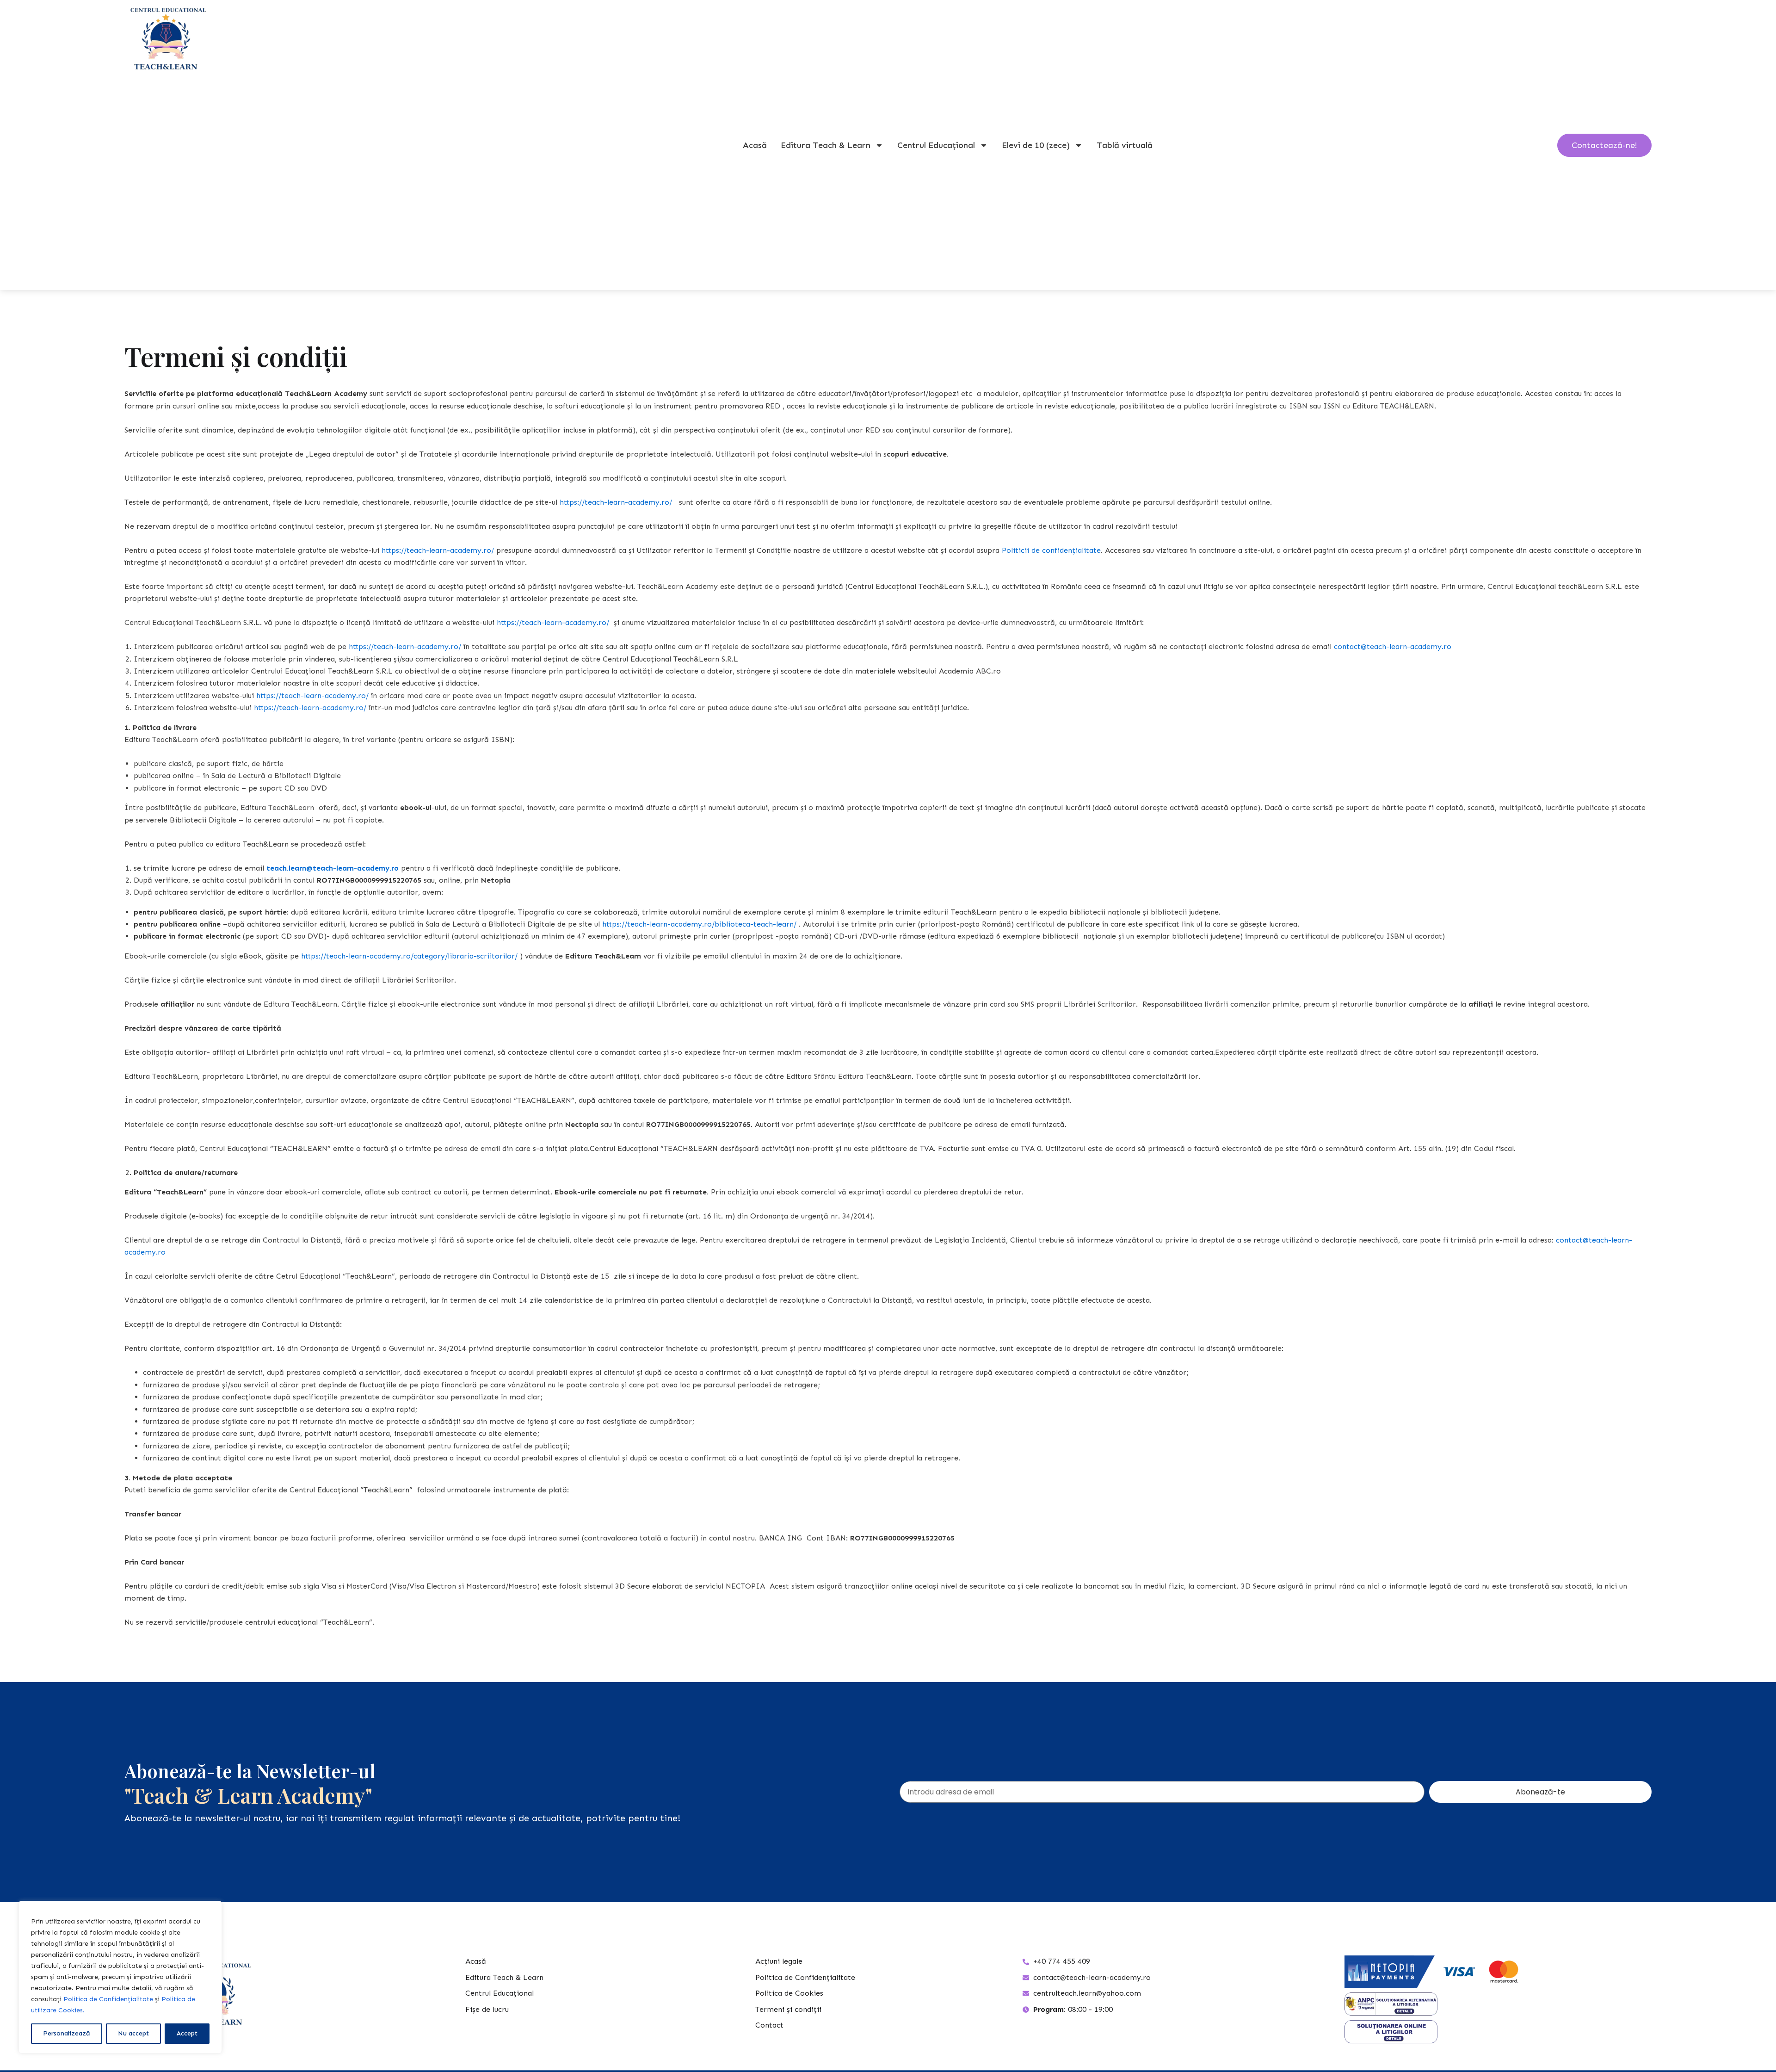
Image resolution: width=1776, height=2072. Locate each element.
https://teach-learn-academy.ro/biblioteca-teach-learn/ (699, 924)
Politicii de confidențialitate (1051, 550)
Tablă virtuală (1125, 145)
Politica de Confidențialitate (108, 1999)
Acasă (755, 145)
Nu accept (133, 2033)
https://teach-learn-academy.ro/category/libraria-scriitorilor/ (409, 956)
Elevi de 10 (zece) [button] (1036, 145)
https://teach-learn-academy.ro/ (616, 502)
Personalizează (67, 2033)
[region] (120, 1977)
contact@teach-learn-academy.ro (1393, 646)
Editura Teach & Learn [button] (826, 145)
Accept (187, 2033)
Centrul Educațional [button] (936, 145)
